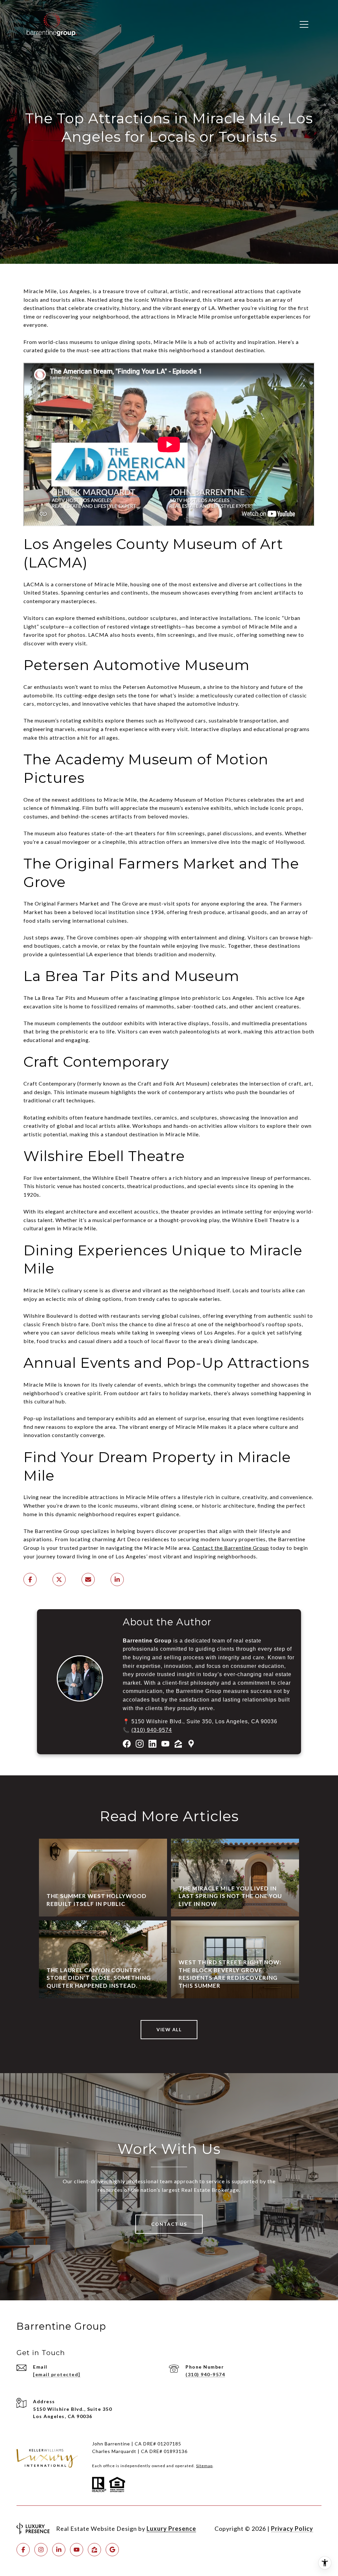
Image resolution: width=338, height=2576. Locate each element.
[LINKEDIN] (59, 2550)
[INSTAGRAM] (41, 2550)
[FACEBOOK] (23, 2550)
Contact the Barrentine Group (231, 1548)
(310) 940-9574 (152, 1730)
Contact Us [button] (169, 2224)
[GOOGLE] (112, 2550)
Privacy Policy (292, 2529)
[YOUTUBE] (77, 2550)
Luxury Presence (171, 2529)
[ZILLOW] (94, 2550)
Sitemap (204, 2466)
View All (169, 2029)
